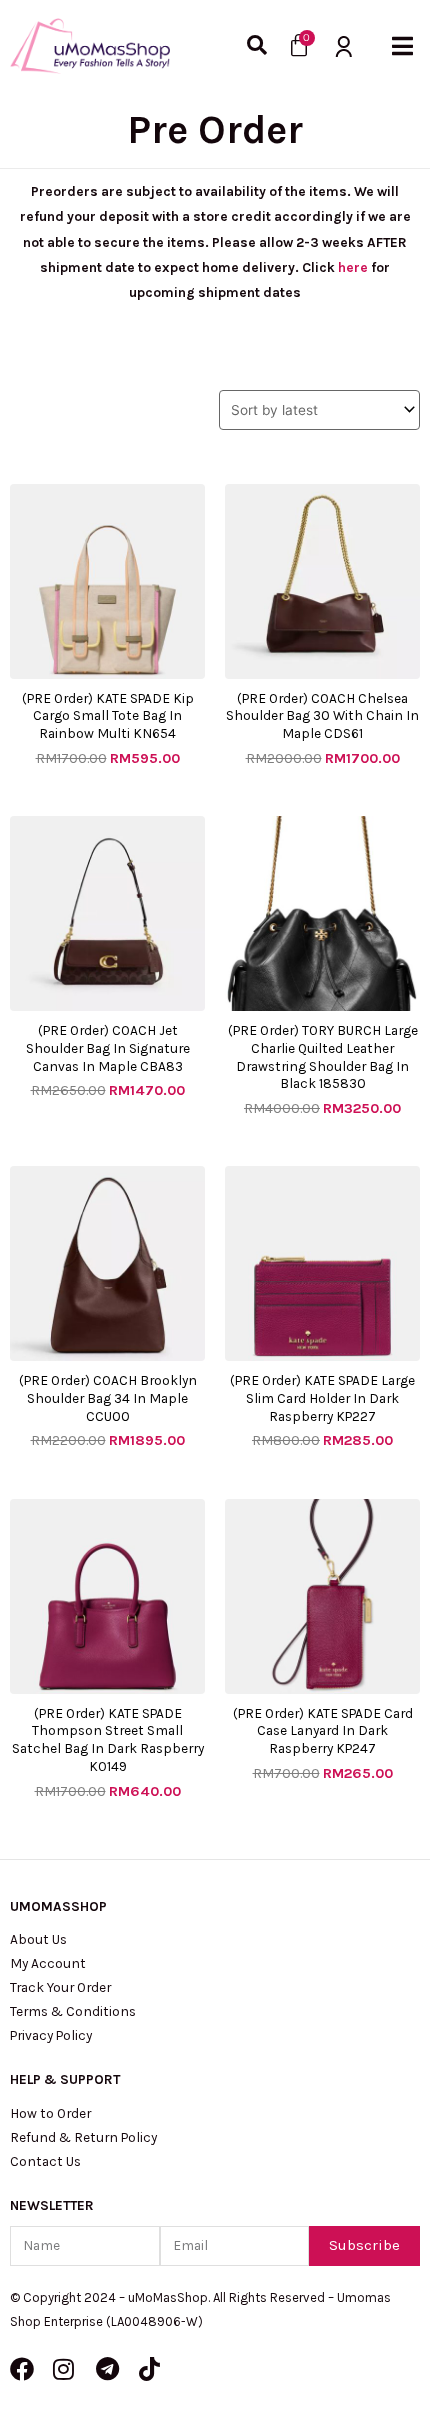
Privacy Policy (51, 2035)
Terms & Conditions (73, 2011)
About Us (38, 1939)
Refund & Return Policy (83, 2137)
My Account (48, 1963)
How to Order (50, 2113)
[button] (402, 45)
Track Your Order (60, 1987)
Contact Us (45, 2161)
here (353, 267)
